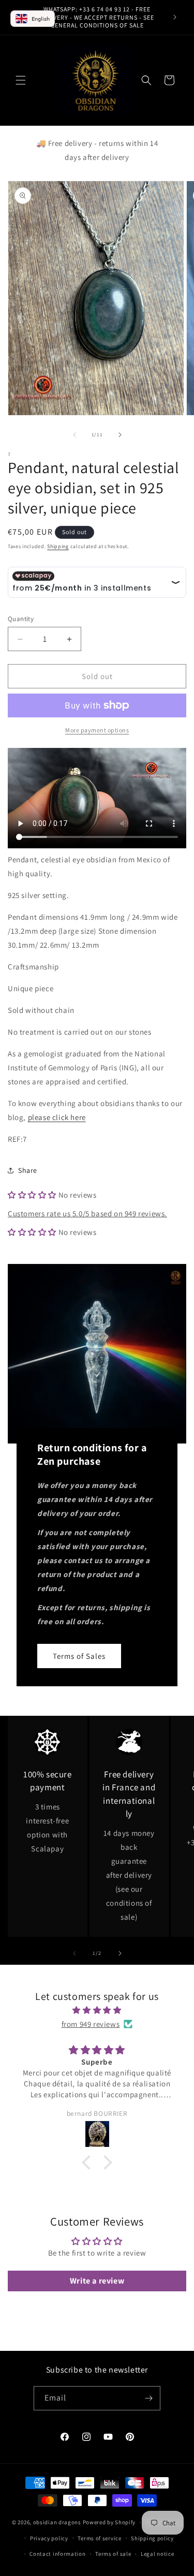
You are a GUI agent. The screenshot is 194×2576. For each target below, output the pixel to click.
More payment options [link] (97, 730)
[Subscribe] (148, 2398)
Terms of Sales (79, 1656)
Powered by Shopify (109, 2522)
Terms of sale (113, 2554)
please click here (57, 1117)
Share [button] (28, 1170)
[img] (97, 2010)
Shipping (58, 546)
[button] (21, 80)
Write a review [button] (97, 2281)
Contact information (57, 2554)
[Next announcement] (175, 17)
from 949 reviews (91, 2024)
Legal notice (157, 2554)
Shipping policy (152, 2538)
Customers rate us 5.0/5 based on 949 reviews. (87, 1213)
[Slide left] (74, 435)
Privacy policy (49, 2538)
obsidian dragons (57, 2522)
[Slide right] (120, 435)
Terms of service (99, 2538)
